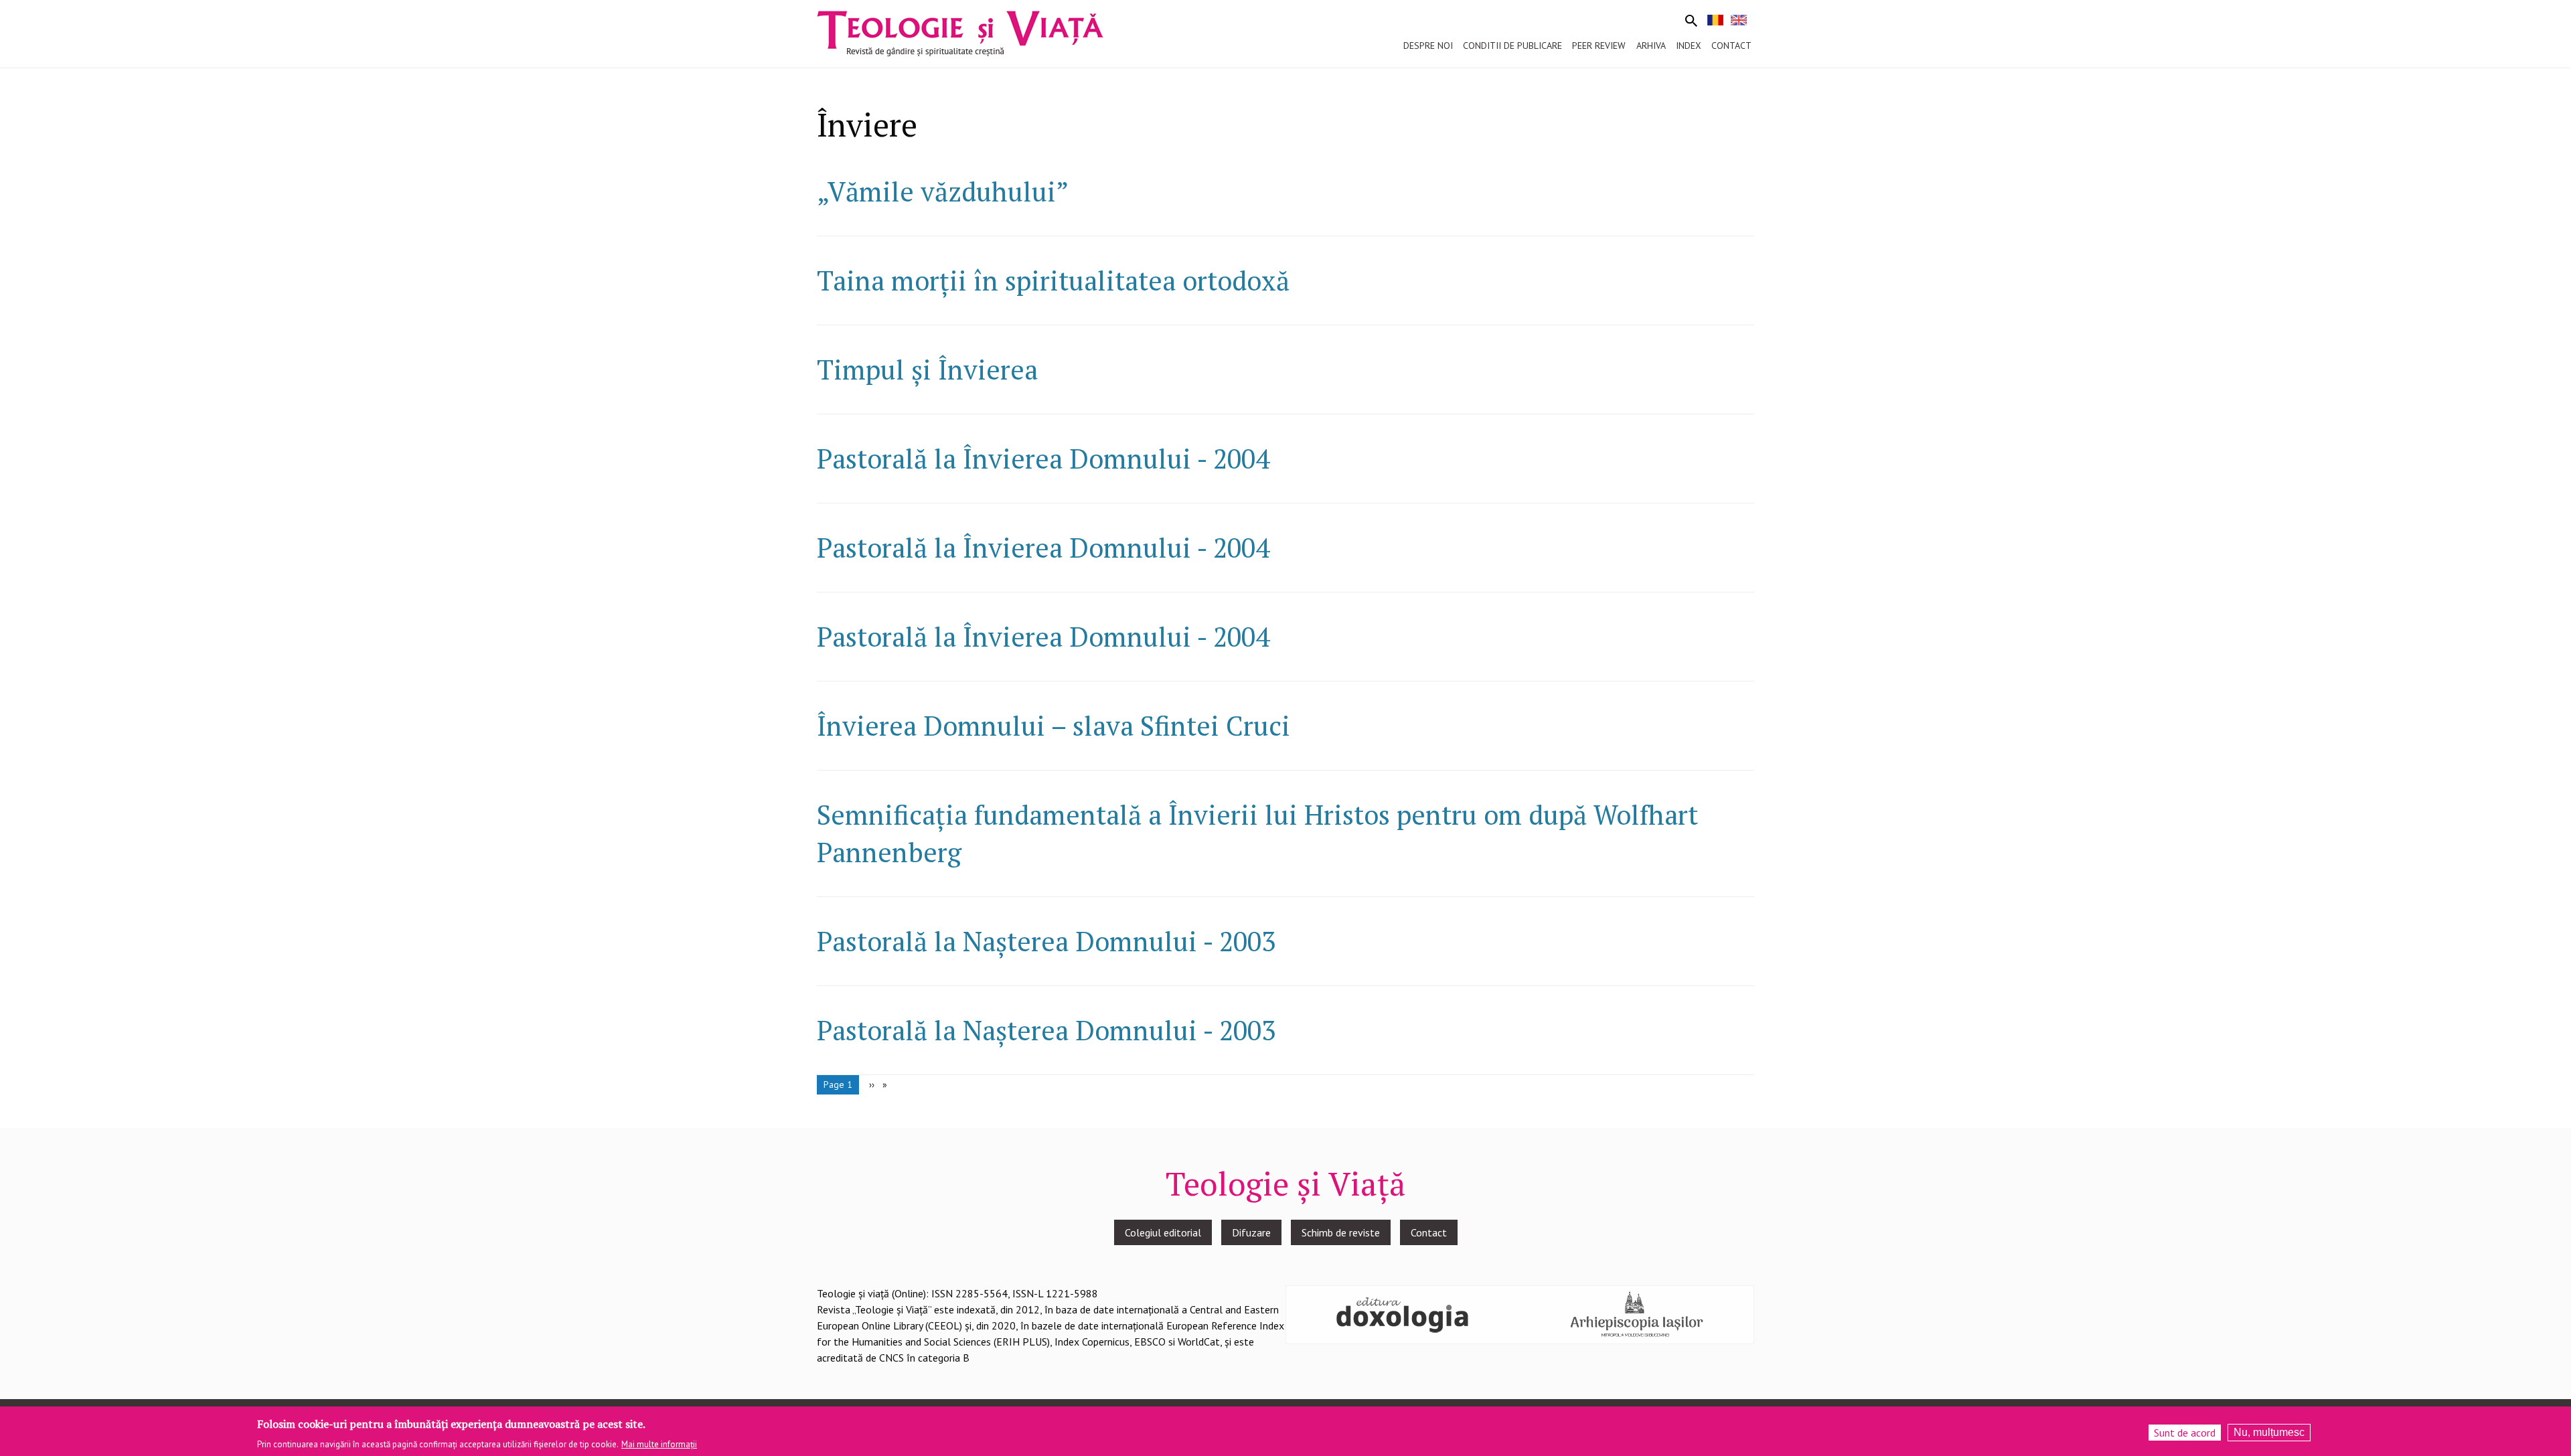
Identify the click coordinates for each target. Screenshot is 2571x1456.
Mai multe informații (659, 1444)
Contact (1429, 1232)
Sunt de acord (2185, 1433)
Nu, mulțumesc (2269, 1432)
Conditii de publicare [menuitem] (1512, 46)
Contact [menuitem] (1731, 46)
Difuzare (1251, 1232)
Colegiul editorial (1163, 1232)
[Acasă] (960, 32)
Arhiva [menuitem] (1651, 46)
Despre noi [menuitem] (1428, 46)
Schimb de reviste (1341, 1232)
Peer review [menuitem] (1599, 46)
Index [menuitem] (1689, 46)
